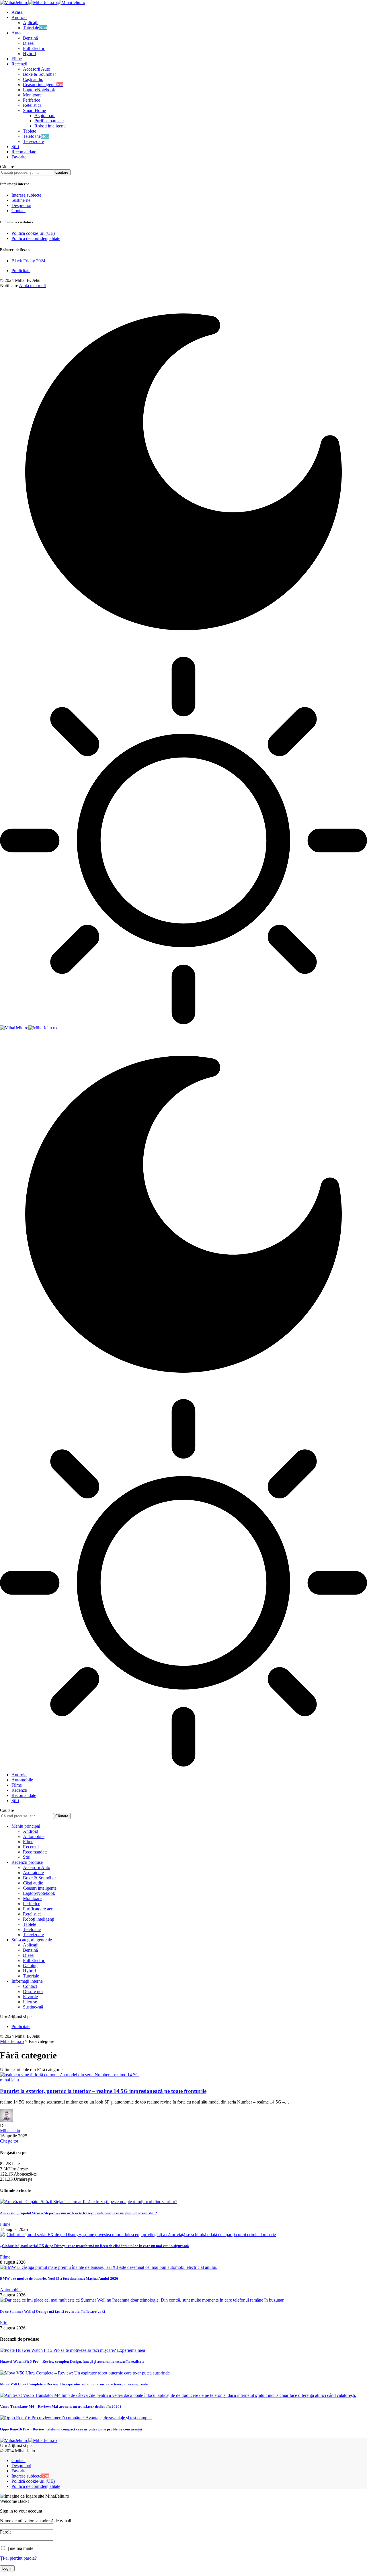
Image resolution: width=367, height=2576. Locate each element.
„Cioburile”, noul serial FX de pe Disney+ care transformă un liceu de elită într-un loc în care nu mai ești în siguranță (94, 2246)
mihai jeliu (9, 2080)
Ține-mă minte (19, 2548)
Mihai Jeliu (10, 2131)
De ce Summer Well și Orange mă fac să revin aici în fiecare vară (53, 2311)
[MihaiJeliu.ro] (43, 2)
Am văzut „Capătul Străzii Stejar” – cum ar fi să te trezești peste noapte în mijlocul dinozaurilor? (79, 2213)
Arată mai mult (32, 285)
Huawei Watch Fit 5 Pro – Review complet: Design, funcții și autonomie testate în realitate (72, 2361)
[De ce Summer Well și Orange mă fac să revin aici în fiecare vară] (142, 2300)
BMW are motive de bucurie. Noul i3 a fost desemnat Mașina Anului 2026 (59, 2278)
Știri (4, 2323)
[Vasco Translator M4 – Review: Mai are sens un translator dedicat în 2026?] (178, 2395)
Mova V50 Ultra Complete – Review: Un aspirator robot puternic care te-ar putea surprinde (74, 2384)
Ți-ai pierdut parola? (18, 2558)
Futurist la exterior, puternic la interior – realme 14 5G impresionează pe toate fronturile (103, 2091)
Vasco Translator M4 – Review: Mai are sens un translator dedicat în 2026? (61, 2406)
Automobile (11, 2290)
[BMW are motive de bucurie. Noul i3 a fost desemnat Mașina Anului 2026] (109, 2267)
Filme (5, 2224)
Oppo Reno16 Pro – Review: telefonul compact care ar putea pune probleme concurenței (71, 2429)
